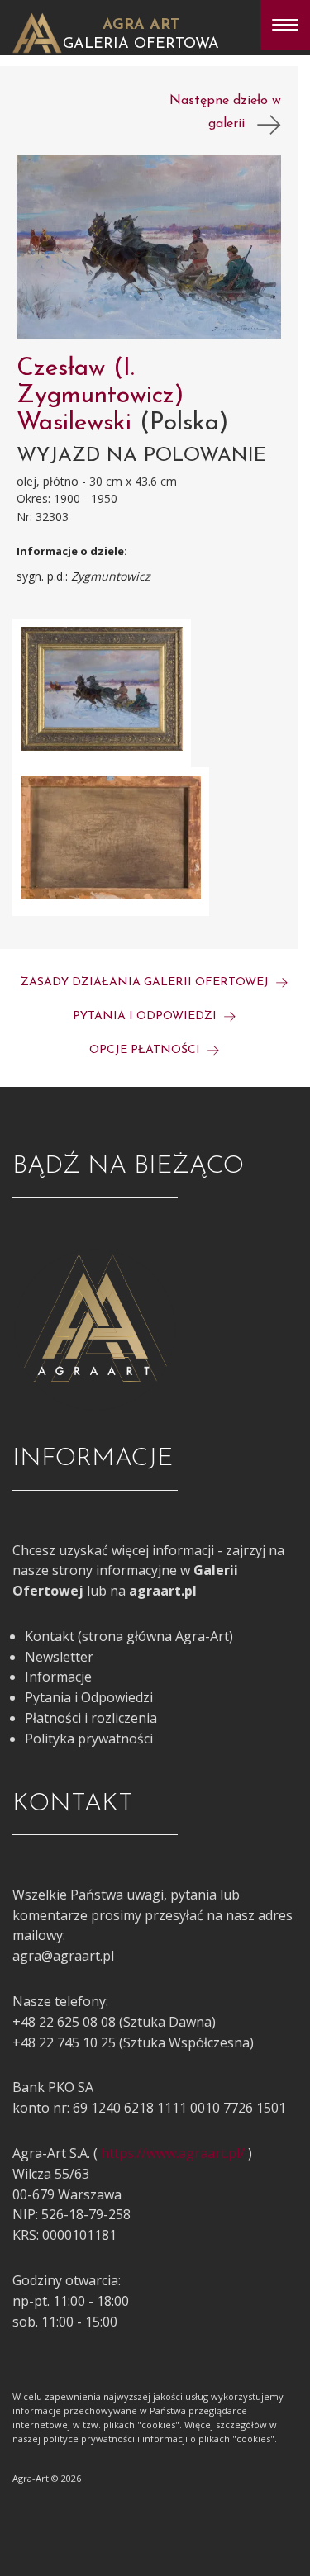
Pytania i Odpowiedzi (89, 1697)
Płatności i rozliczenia (91, 1718)
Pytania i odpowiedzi (146, 1016)
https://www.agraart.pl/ (173, 2153)
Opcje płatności (146, 1050)
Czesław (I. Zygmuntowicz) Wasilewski (100, 396)
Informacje (58, 1677)
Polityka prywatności (89, 1739)
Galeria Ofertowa (141, 45)
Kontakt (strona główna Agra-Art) (129, 1636)
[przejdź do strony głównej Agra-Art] (37, 31)
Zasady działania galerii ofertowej (146, 982)
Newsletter (59, 1657)
